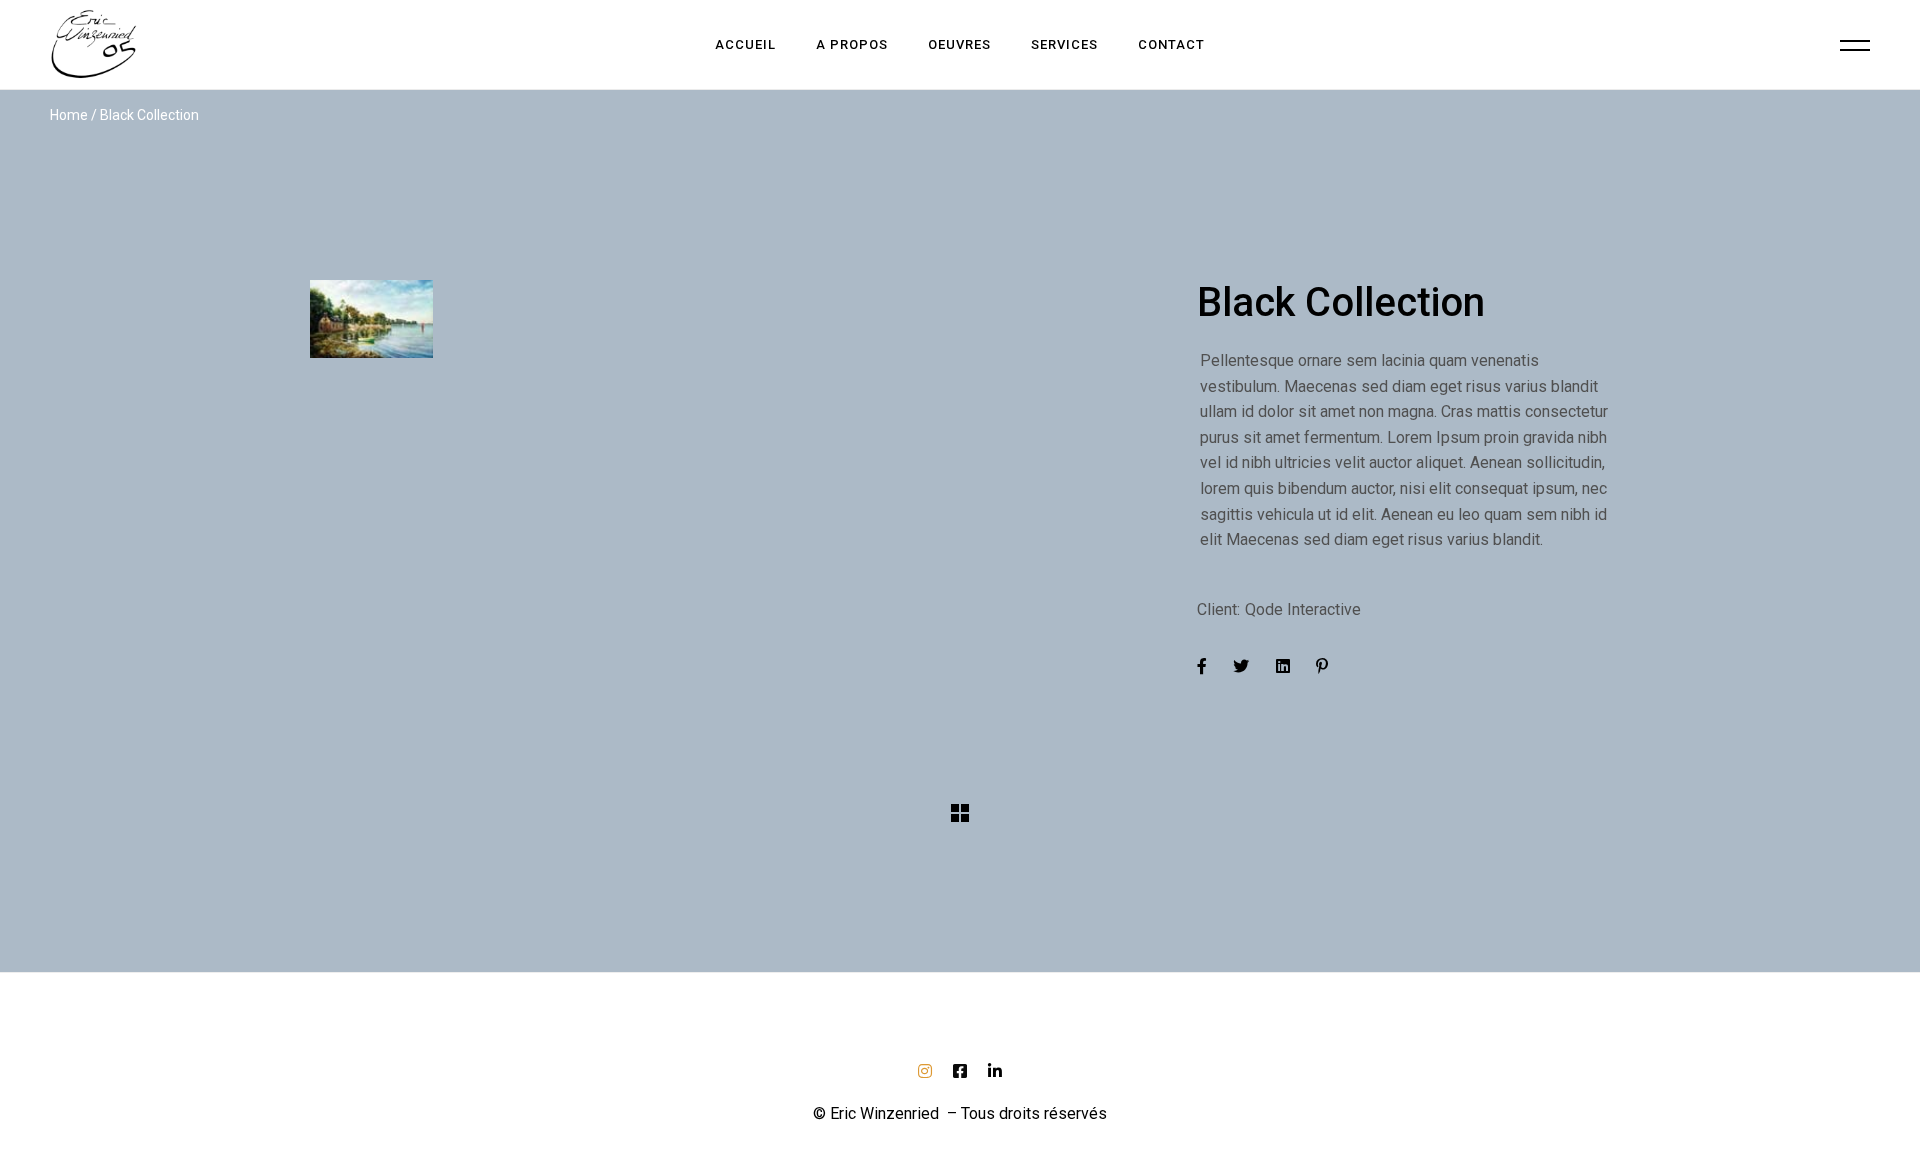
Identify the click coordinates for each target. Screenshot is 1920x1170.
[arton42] (738, 319)
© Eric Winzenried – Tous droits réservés (960, 1113)
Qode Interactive (1303, 609)
